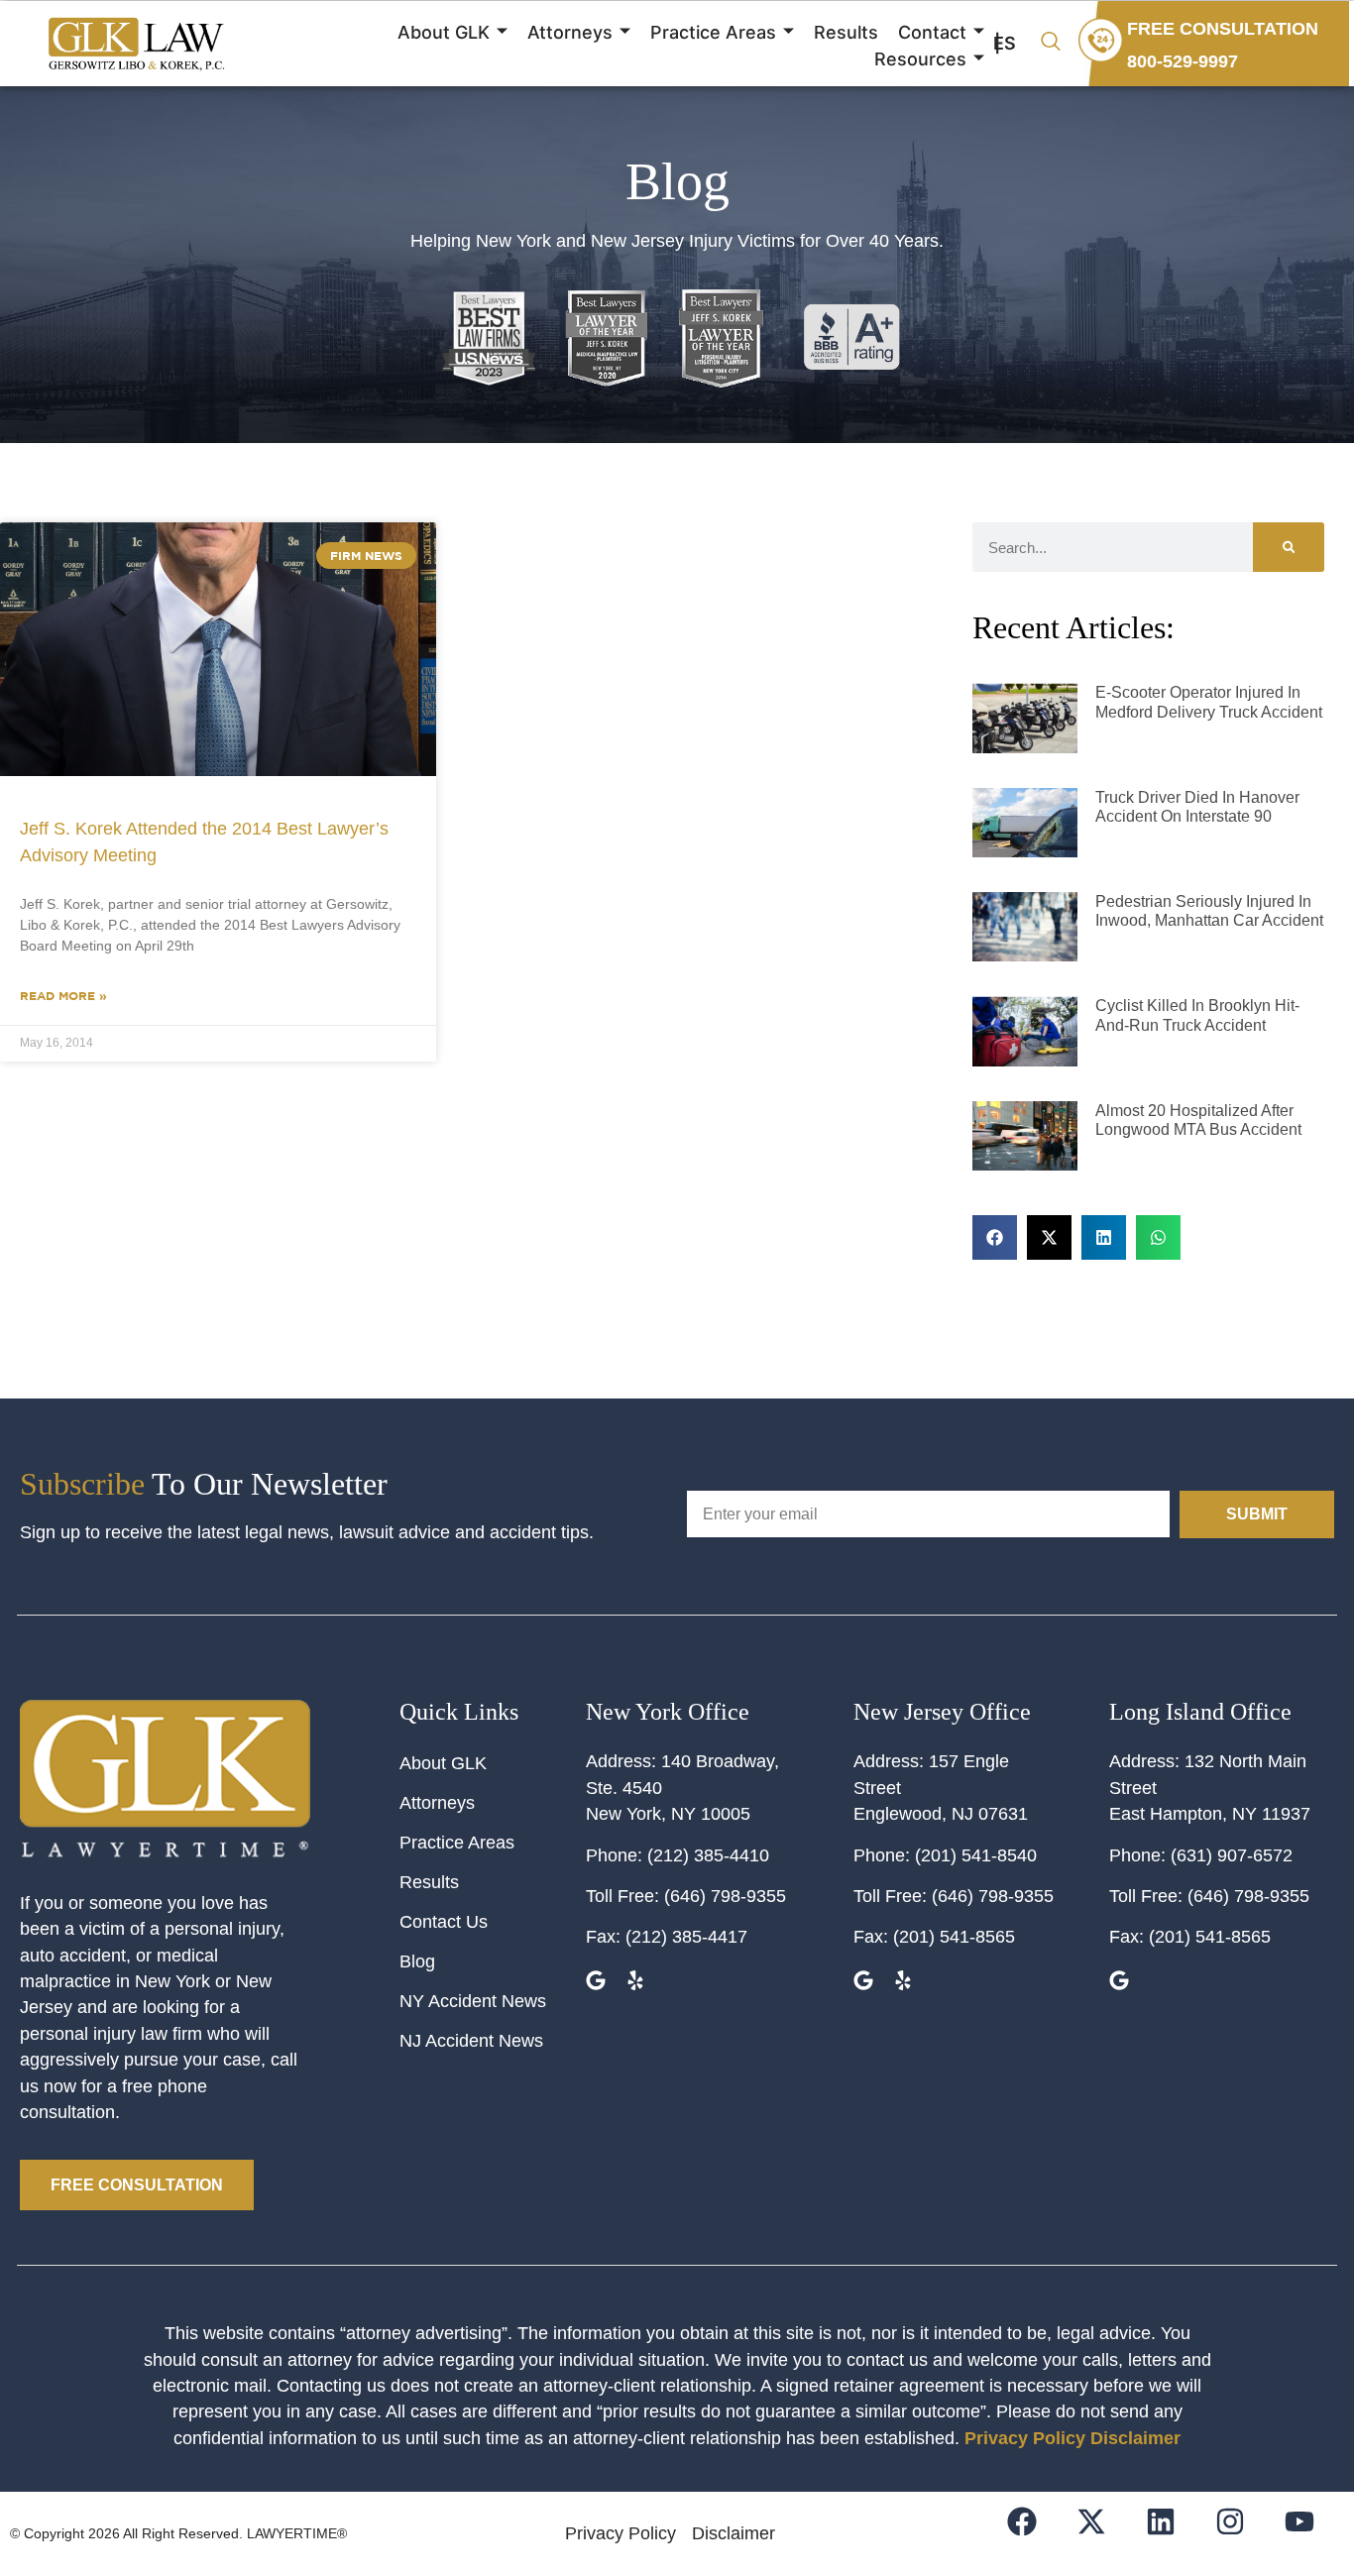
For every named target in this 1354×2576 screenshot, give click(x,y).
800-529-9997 (1183, 61)
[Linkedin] (1173, 2534)
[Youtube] (1312, 2534)
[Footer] (1104, 2534)
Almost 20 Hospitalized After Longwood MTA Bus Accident (1198, 1120)
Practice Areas (713, 32)
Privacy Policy (1025, 2438)
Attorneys (570, 32)
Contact (932, 32)
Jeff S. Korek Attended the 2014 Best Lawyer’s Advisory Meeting (204, 842)
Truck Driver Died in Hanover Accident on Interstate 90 (1197, 807)
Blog (417, 1961)
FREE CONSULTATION (1223, 29)
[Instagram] (1242, 2534)
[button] (1051, 43)
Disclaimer (1135, 2438)
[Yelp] (638, 1983)
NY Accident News (473, 2001)
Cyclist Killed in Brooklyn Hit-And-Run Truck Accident (1197, 1015)
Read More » (63, 996)
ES (1005, 43)
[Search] (1289, 547)
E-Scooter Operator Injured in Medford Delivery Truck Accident (1209, 702)
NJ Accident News (471, 2041)
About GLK (444, 32)
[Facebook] (1034, 2534)
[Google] (598, 1983)
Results (846, 32)
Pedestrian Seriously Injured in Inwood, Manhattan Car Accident (1209, 911)
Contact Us (444, 1922)
